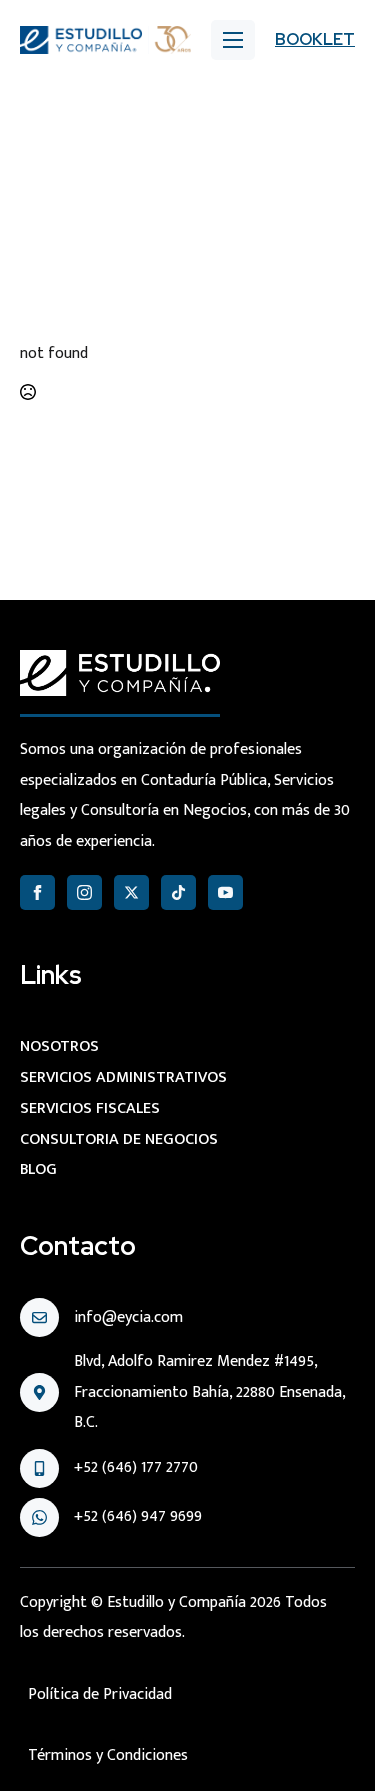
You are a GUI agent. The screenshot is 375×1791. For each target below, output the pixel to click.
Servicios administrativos (123, 1077)
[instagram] (84, 892)
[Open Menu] (233, 40)
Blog (38, 1169)
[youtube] (225, 892)
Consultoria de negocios (119, 1139)
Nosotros (59, 1046)
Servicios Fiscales (90, 1108)
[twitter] (131, 892)
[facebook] (37, 892)
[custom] (178, 892)
